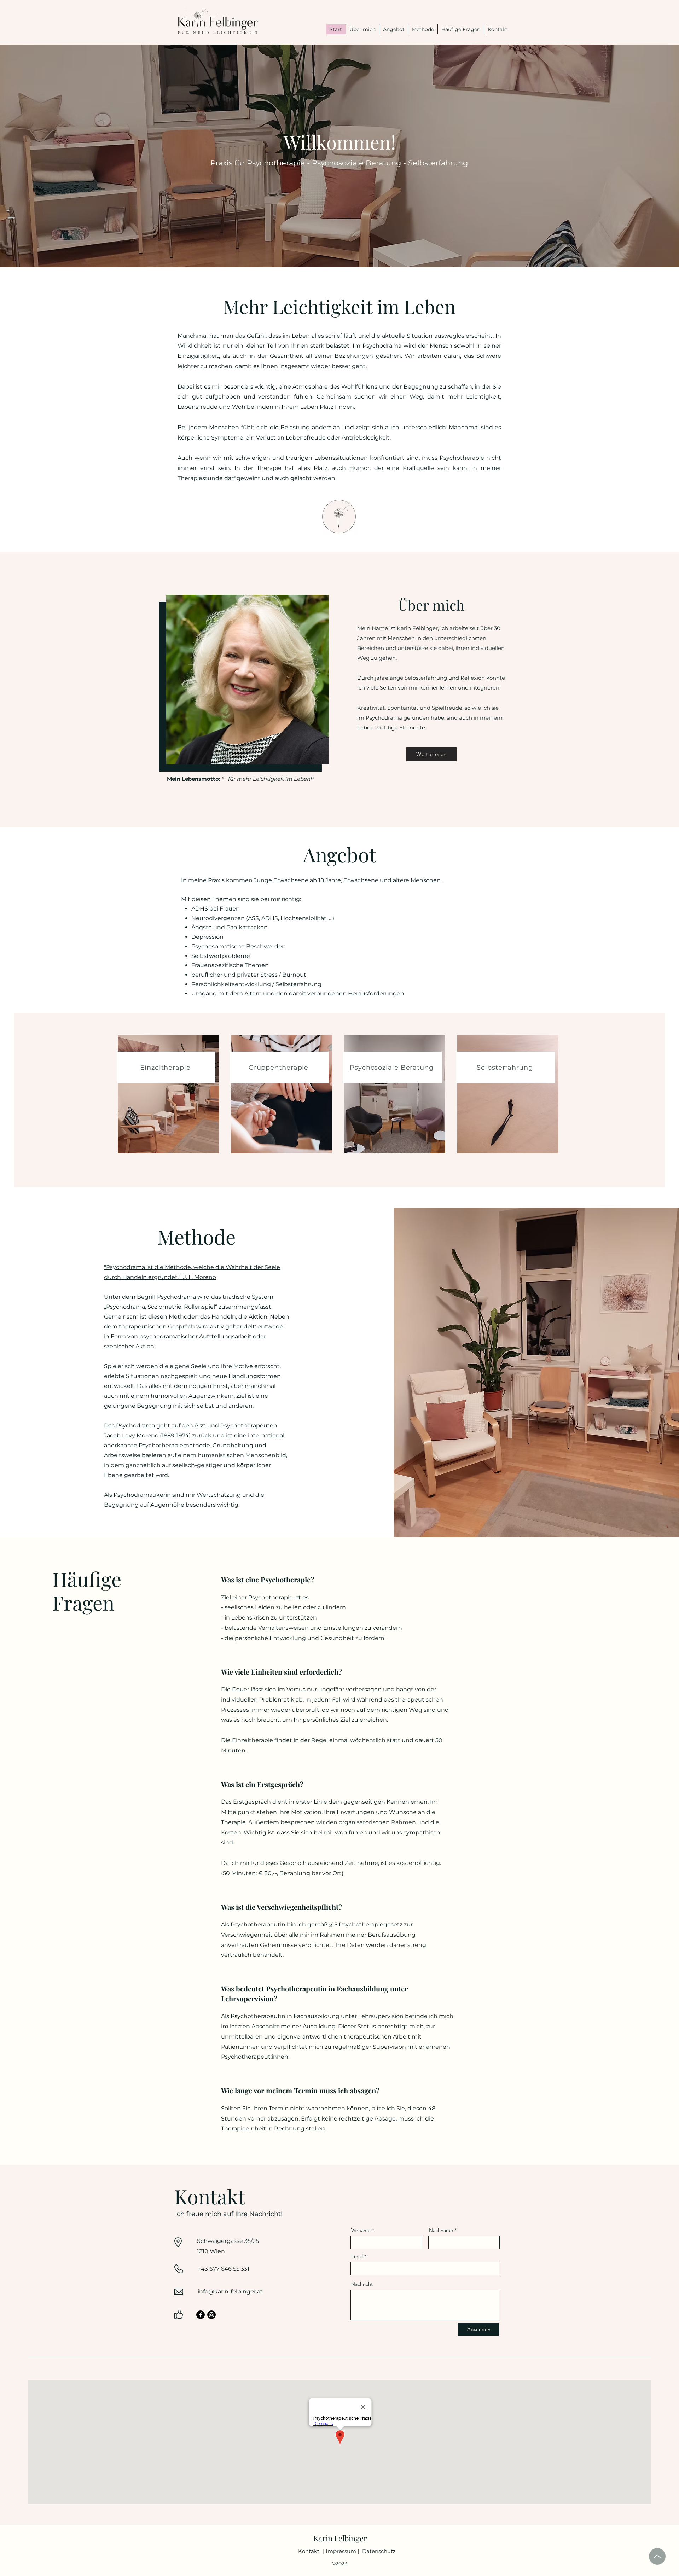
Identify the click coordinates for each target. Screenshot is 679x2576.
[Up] (657, 2556)
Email (357, 2256)
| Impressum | (341, 2551)
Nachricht (362, 2284)
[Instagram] (211, 2315)
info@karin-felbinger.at (230, 2292)
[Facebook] (201, 2315)
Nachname (441, 2230)
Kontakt (309, 2551)
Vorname (361, 2230)
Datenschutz (379, 2551)
